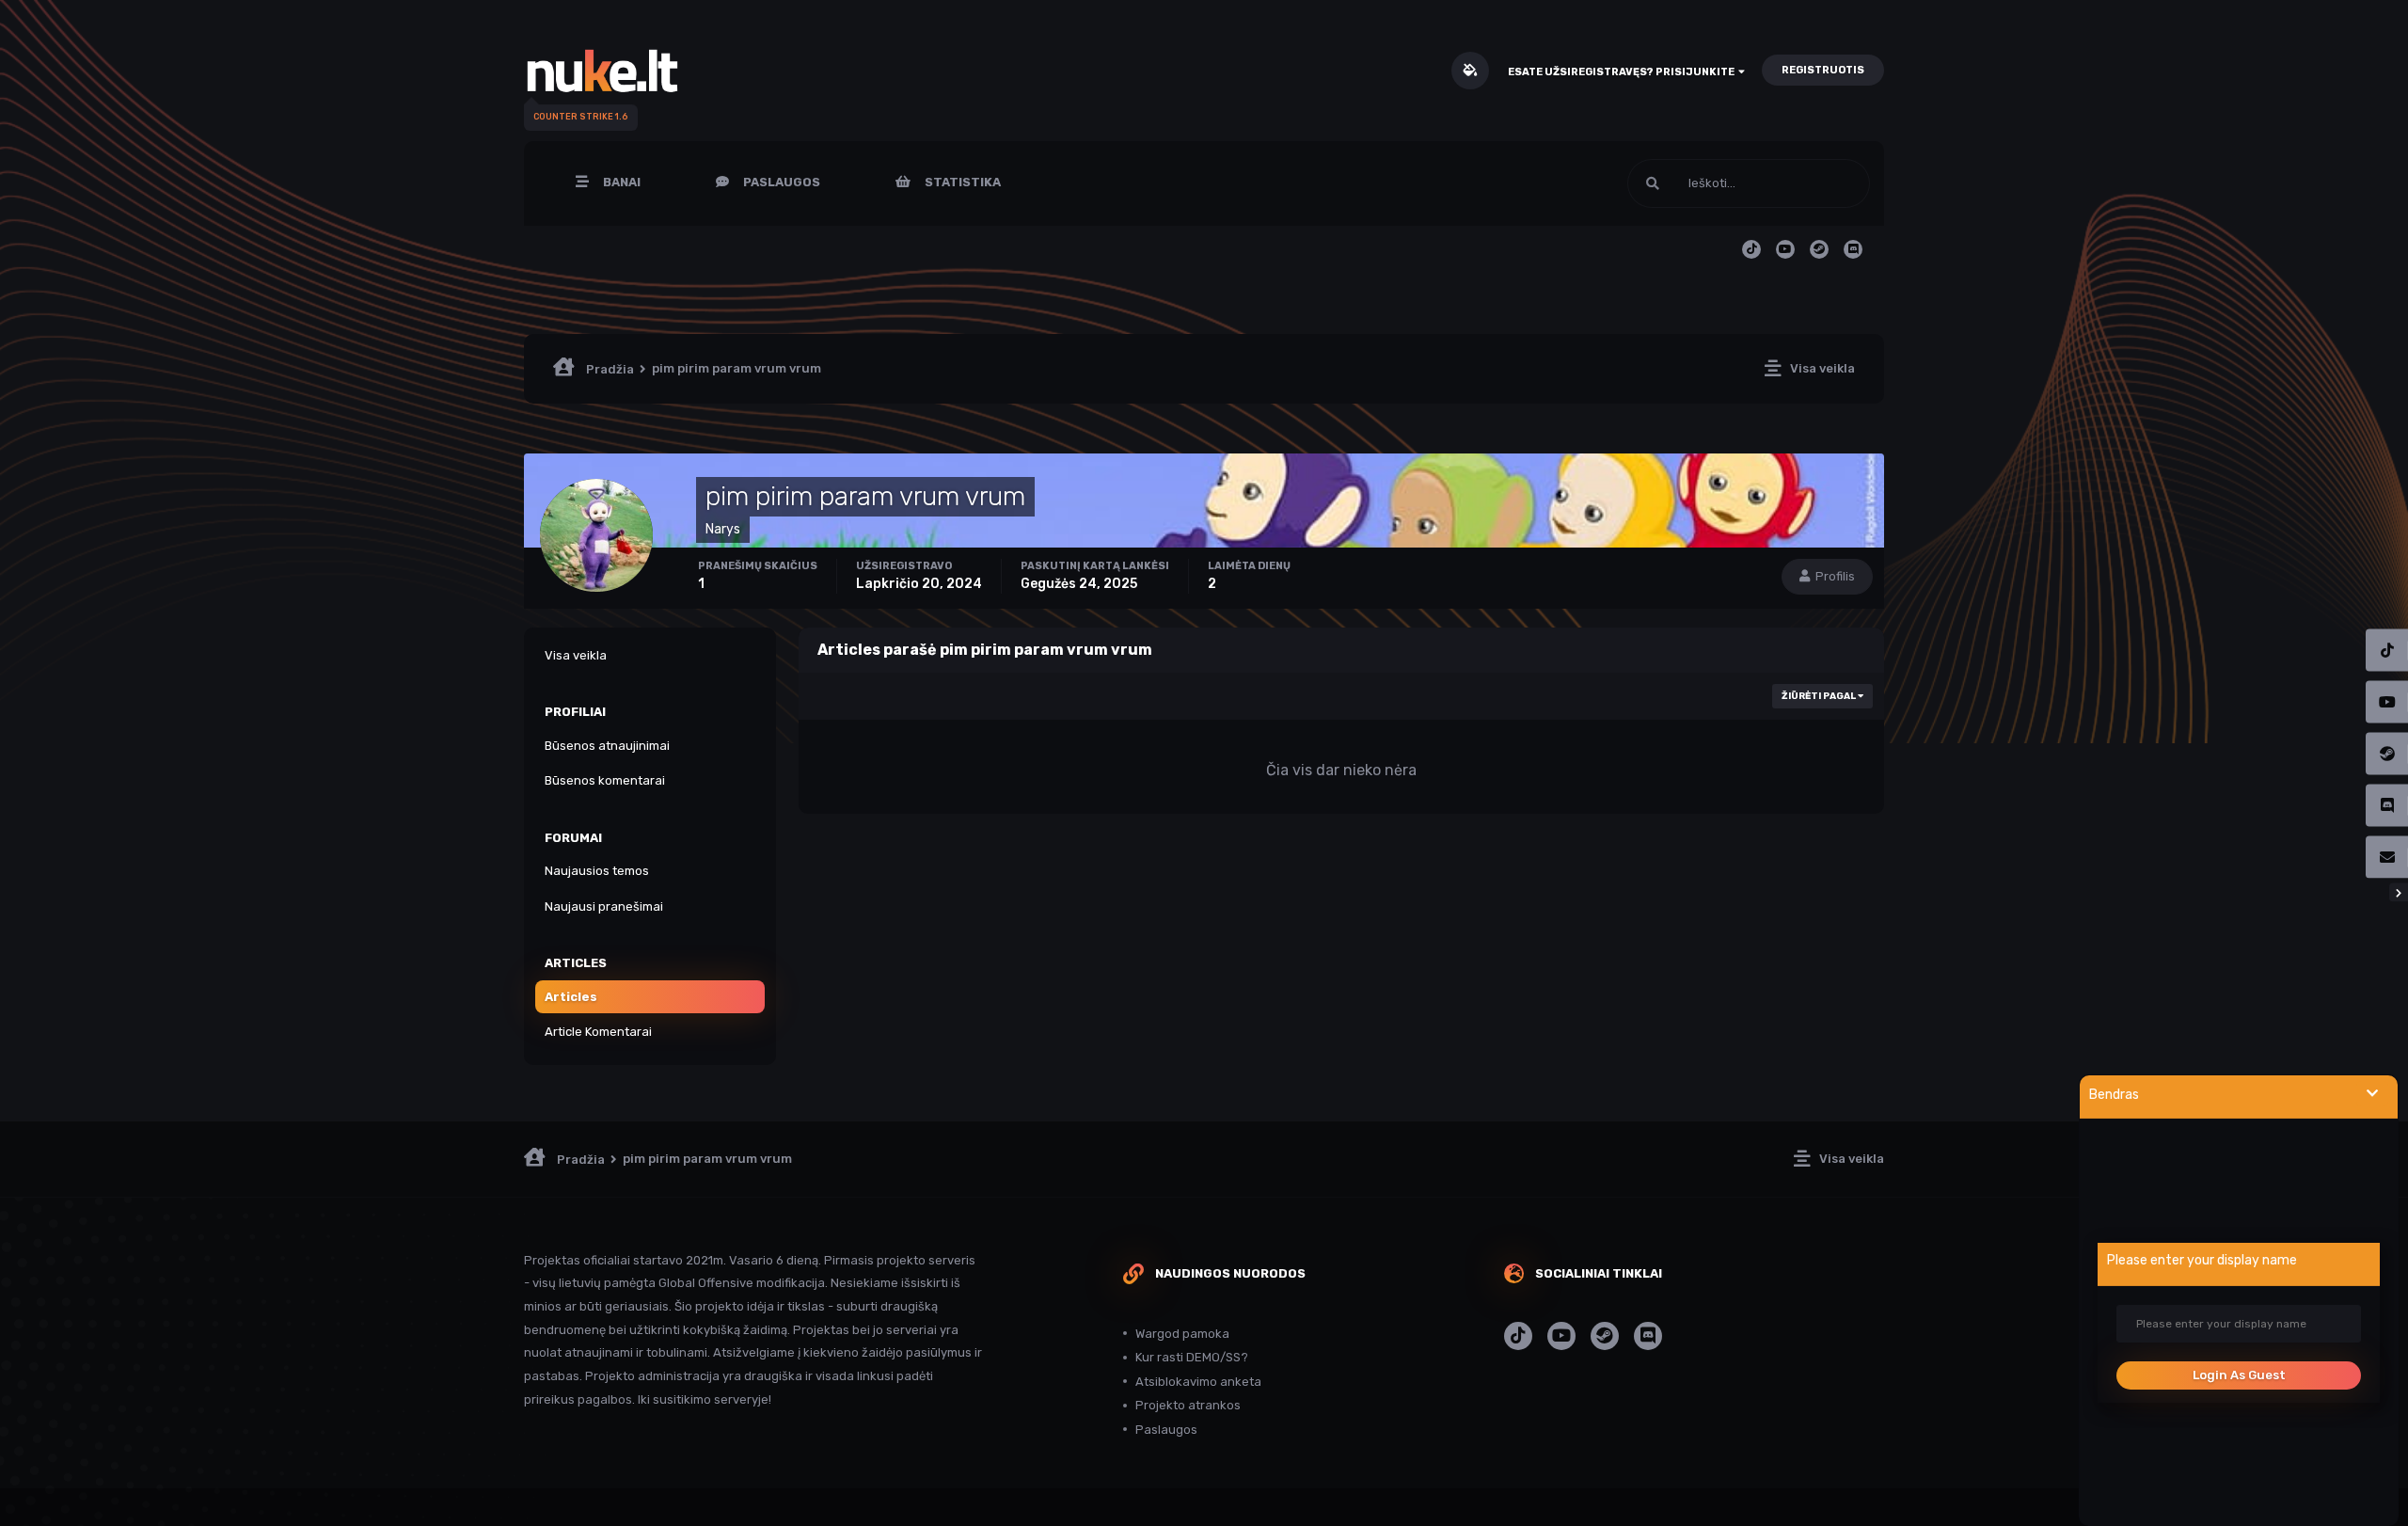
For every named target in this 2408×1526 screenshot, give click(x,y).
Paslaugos (780, 182)
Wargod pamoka (1182, 1334)
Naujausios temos (597, 871)
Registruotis (1823, 70)
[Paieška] (1653, 183)
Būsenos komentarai (605, 780)
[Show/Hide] (2372, 1094)
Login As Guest (2239, 1375)
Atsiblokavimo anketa (1198, 1382)
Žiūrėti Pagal (1820, 696)
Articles (571, 997)
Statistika (961, 182)
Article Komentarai (598, 1032)
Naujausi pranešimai (604, 906)
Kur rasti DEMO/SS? (1192, 1357)
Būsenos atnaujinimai (607, 746)
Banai (620, 182)
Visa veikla (576, 655)
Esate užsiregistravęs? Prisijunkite (1623, 72)
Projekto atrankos (1188, 1405)
